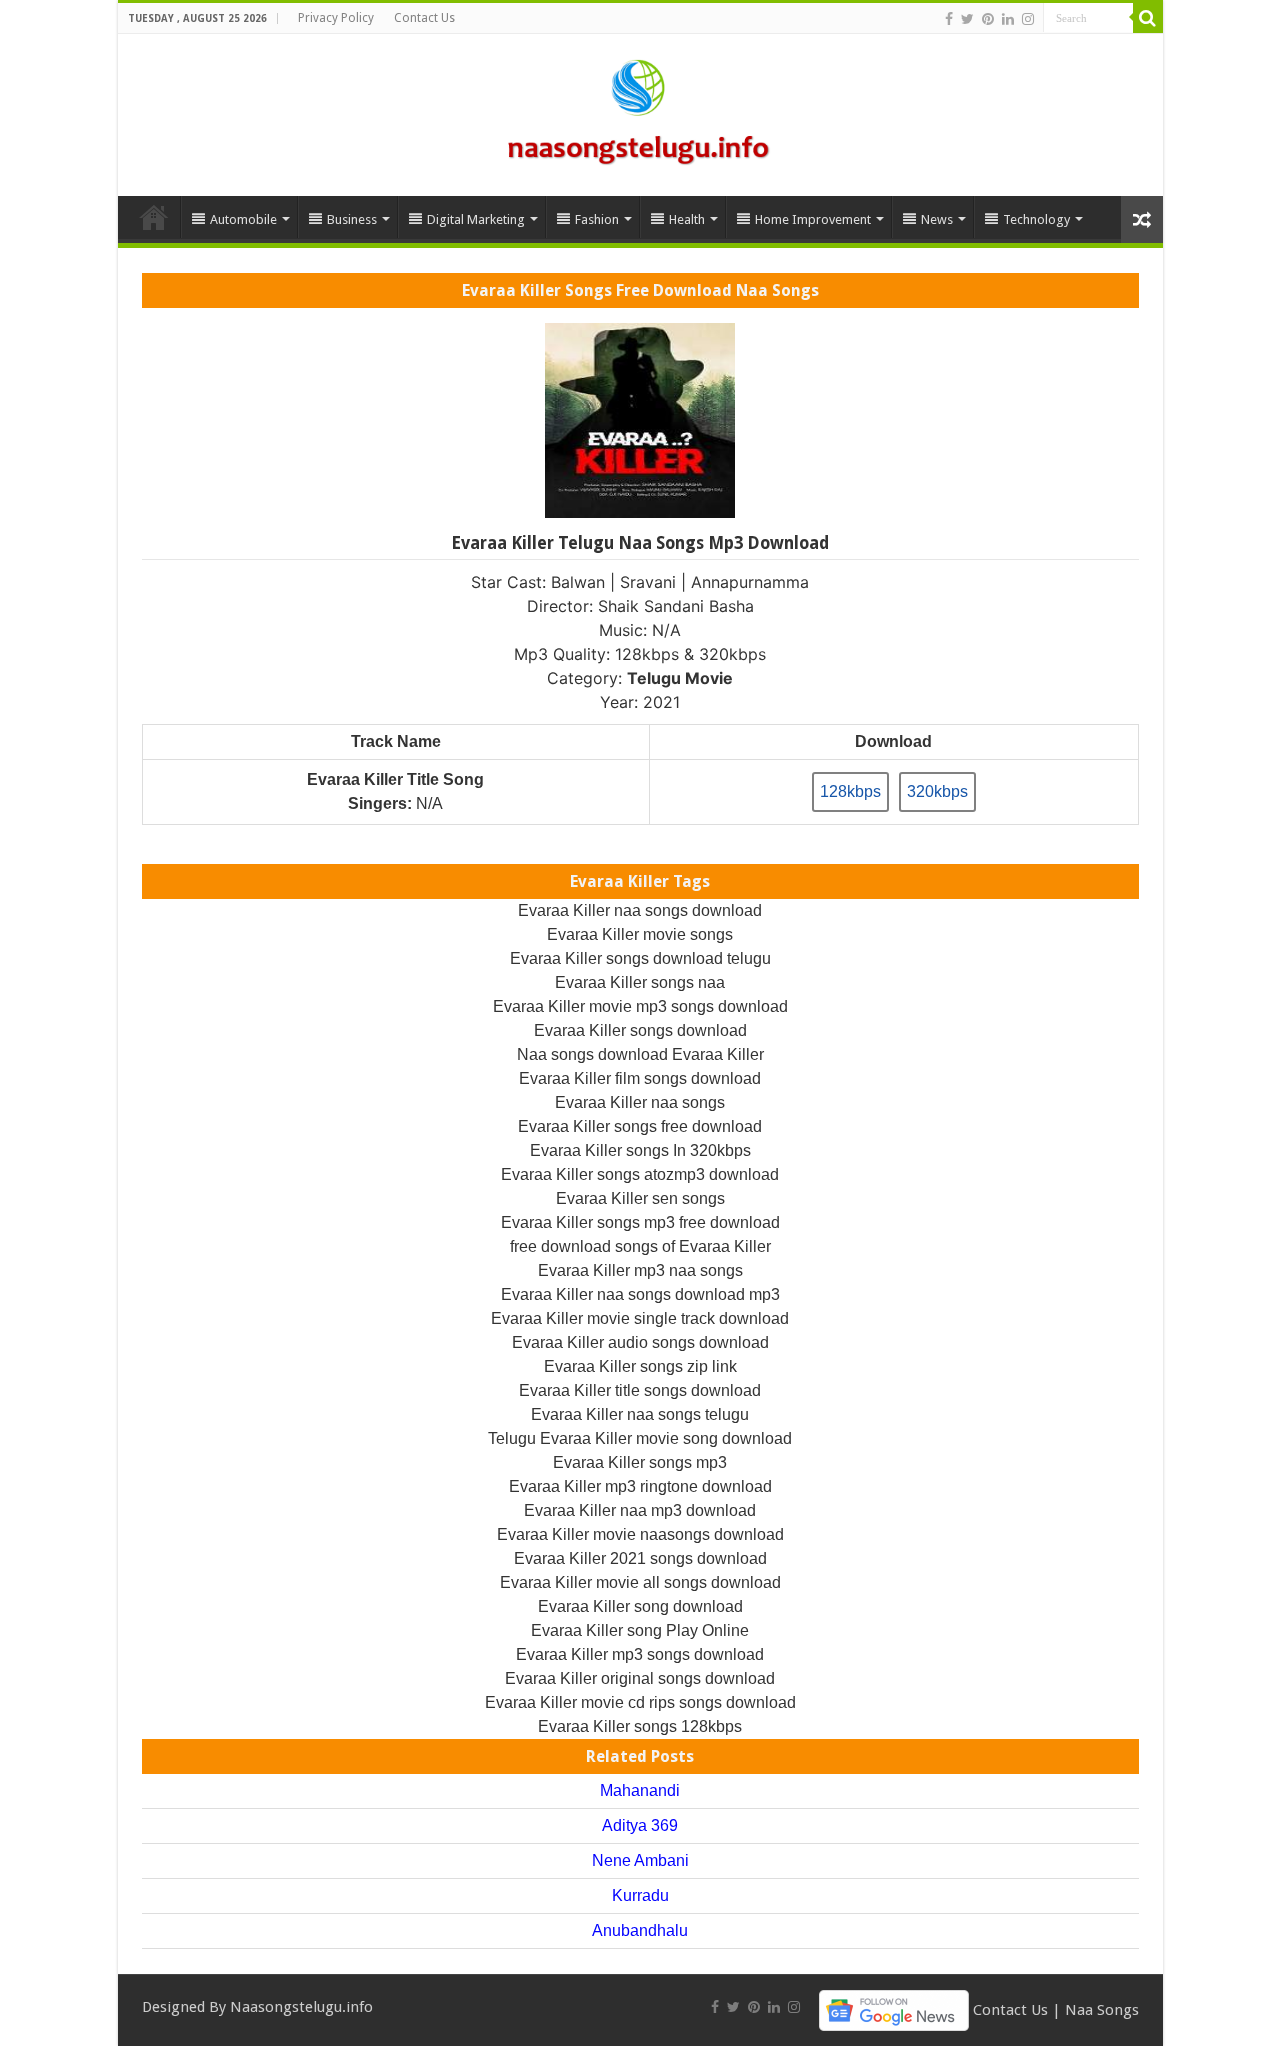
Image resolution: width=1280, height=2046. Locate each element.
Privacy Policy (336, 18)
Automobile (243, 219)
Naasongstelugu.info (301, 2007)
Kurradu (640, 1895)
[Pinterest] (988, 19)
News (937, 219)
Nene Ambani (640, 1860)
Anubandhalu (640, 1930)
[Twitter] (967, 19)
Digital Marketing (476, 219)
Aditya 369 (640, 1825)
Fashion (597, 219)
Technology (1036, 219)
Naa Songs (1102, 2009)
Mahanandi (640, 1790)
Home (154, 217)
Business (352, 219)
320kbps (937, 791)
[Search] (1148, 18)
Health (687, 219)
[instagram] (1028, 19)
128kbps (850, 791)
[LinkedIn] (1008, 19)
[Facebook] (949, 19)
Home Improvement (813, 219)
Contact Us (424, 18)
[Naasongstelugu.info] (640, 111)
